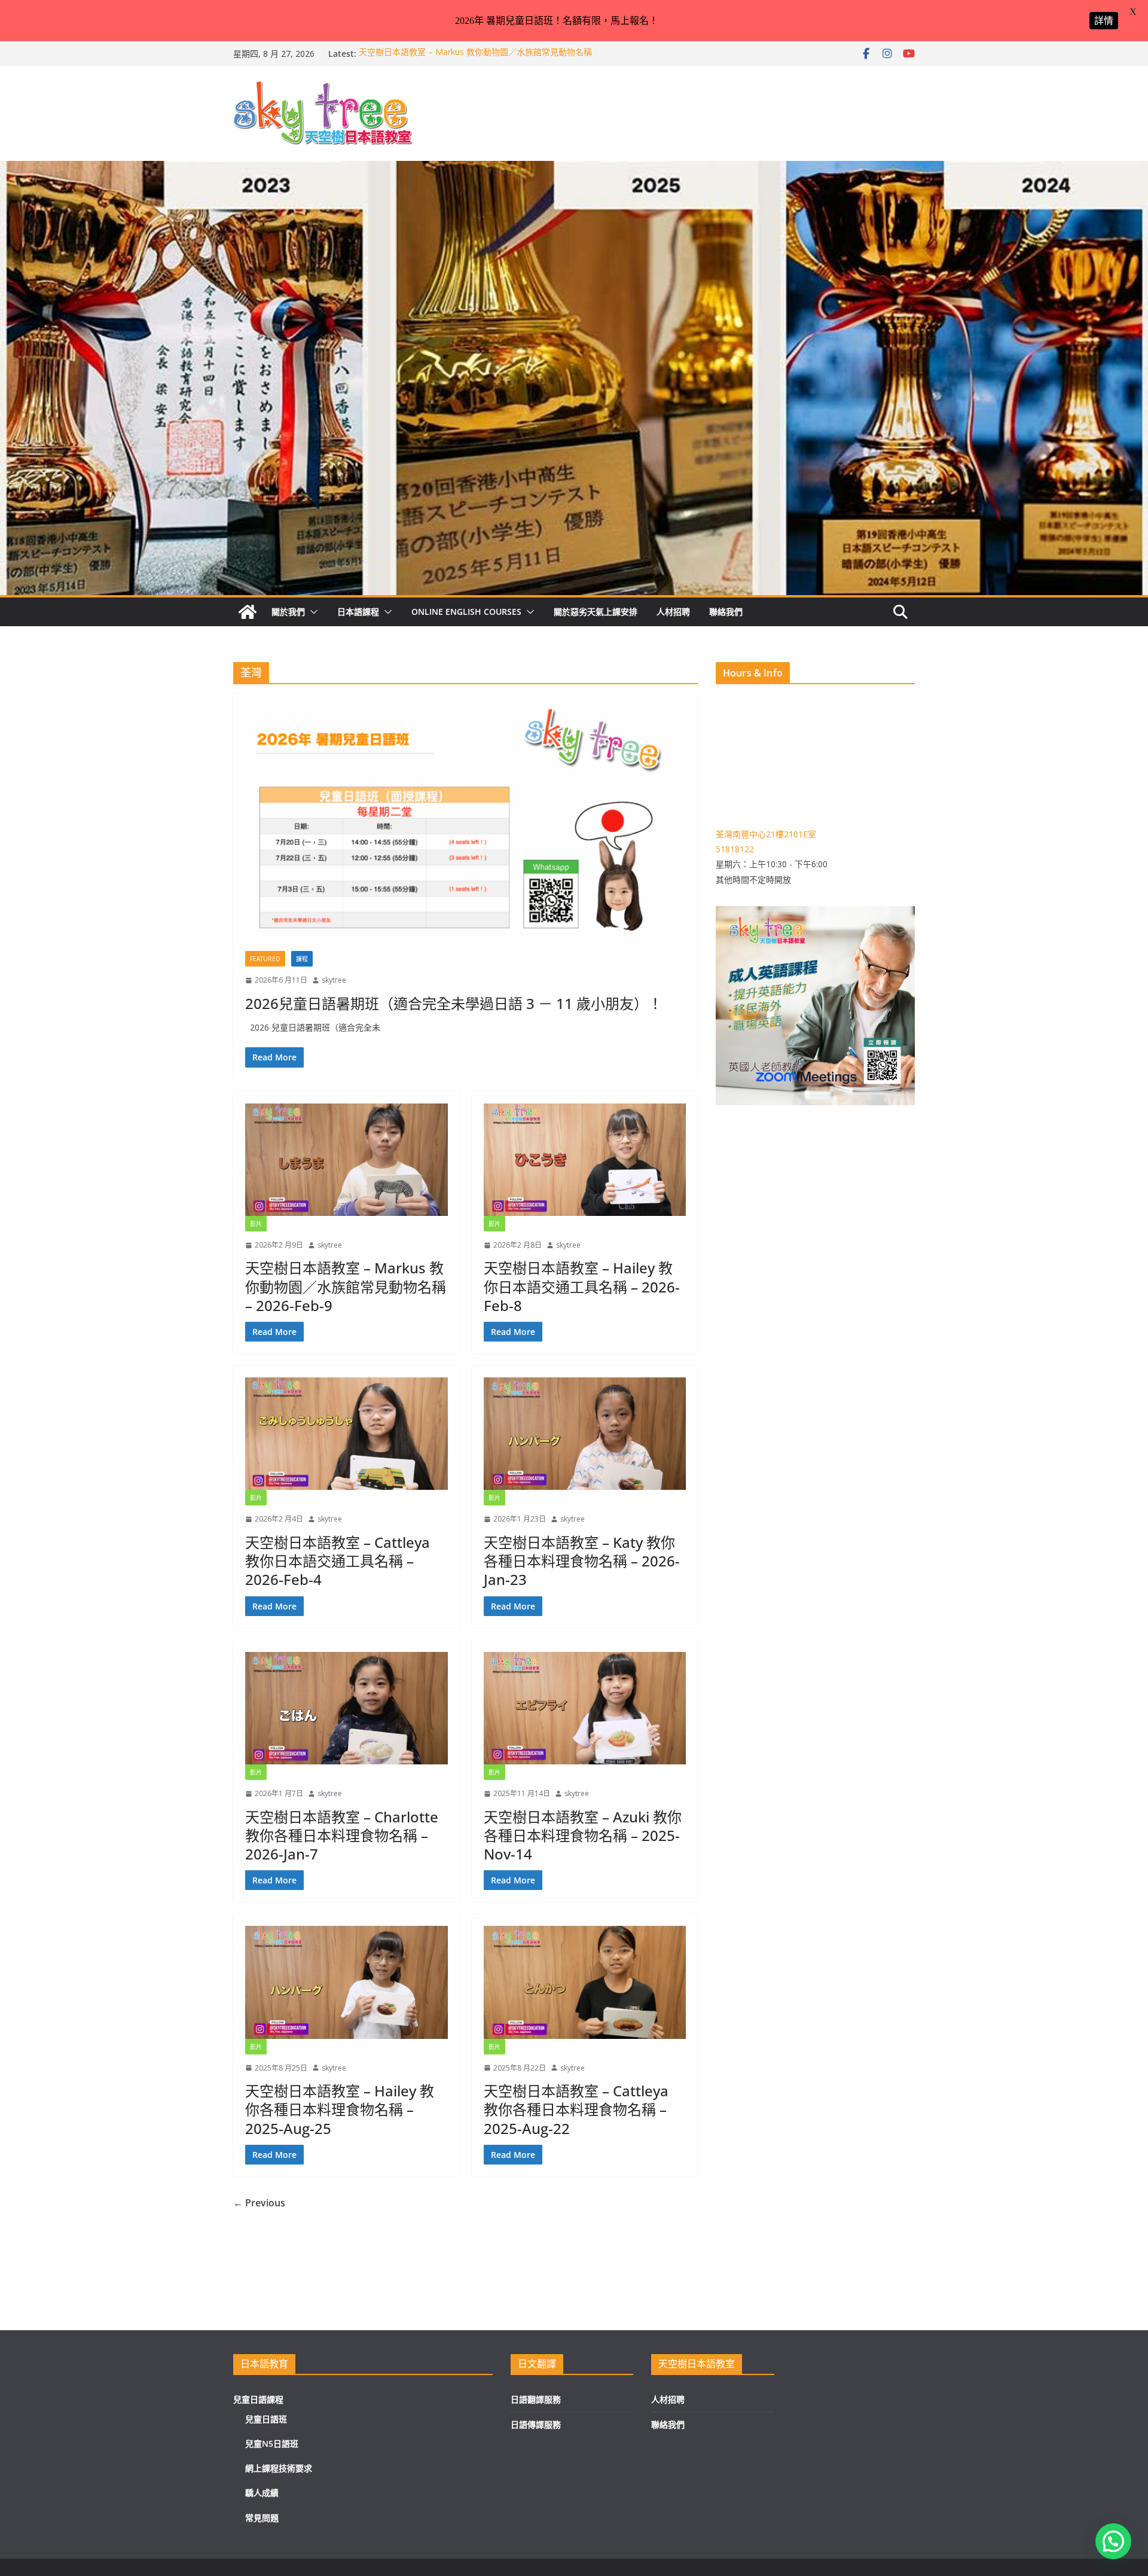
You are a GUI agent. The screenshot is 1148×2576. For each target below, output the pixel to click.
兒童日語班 (266, 2419)
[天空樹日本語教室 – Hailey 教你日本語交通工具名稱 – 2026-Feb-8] (585, 1160)
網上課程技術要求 (279, 2468)
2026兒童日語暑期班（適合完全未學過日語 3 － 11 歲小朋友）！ (454, 1003)
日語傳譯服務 (536, 2424)
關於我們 (288, 612)
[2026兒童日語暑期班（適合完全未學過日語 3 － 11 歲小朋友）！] (465, 828)
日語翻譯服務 (536, 2399)
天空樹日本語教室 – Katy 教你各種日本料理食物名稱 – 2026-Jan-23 (582, 1561)
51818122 (735, 849)
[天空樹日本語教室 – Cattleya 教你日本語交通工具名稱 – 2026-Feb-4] (346, 1434)
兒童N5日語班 (272, 2444)
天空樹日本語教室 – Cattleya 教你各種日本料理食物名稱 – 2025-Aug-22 (576, 2109)
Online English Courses (466, 612)
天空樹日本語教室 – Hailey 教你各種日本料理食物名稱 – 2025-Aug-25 (340, 2109)
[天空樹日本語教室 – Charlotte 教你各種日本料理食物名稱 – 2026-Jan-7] (346, 1708)
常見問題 (262, 2518)
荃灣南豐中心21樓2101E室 (766, 834)
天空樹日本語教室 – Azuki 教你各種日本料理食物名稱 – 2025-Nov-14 (583, 1835)
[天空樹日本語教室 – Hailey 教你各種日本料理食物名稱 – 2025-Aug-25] (346, 1982)
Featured (265, 959)
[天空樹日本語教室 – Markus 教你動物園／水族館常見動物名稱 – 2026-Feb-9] (346, 1160)
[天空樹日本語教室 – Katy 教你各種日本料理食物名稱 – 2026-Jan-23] (585, 1434)
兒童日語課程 (258, 2399)
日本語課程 (358, 612)
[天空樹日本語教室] (248, 612)
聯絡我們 (726, 612)
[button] (312, 612)
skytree (334, 980)
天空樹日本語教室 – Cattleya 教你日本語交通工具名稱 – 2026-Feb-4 (338, 1561)
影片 (256, 1224)
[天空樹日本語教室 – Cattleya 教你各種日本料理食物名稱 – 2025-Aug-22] (585, 1982)
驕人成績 (262, 2493)
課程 (302, 959)
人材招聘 (673, 612)
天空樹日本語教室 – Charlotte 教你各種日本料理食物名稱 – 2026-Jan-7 (342, 1835)
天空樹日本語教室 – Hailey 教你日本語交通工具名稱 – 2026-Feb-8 (582, 1286)
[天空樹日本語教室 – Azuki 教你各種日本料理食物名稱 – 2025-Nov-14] (585, 1708)
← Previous (259, 2203)
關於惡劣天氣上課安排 (596, 612)
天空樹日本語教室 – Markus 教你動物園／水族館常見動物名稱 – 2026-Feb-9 (346, 1286)
